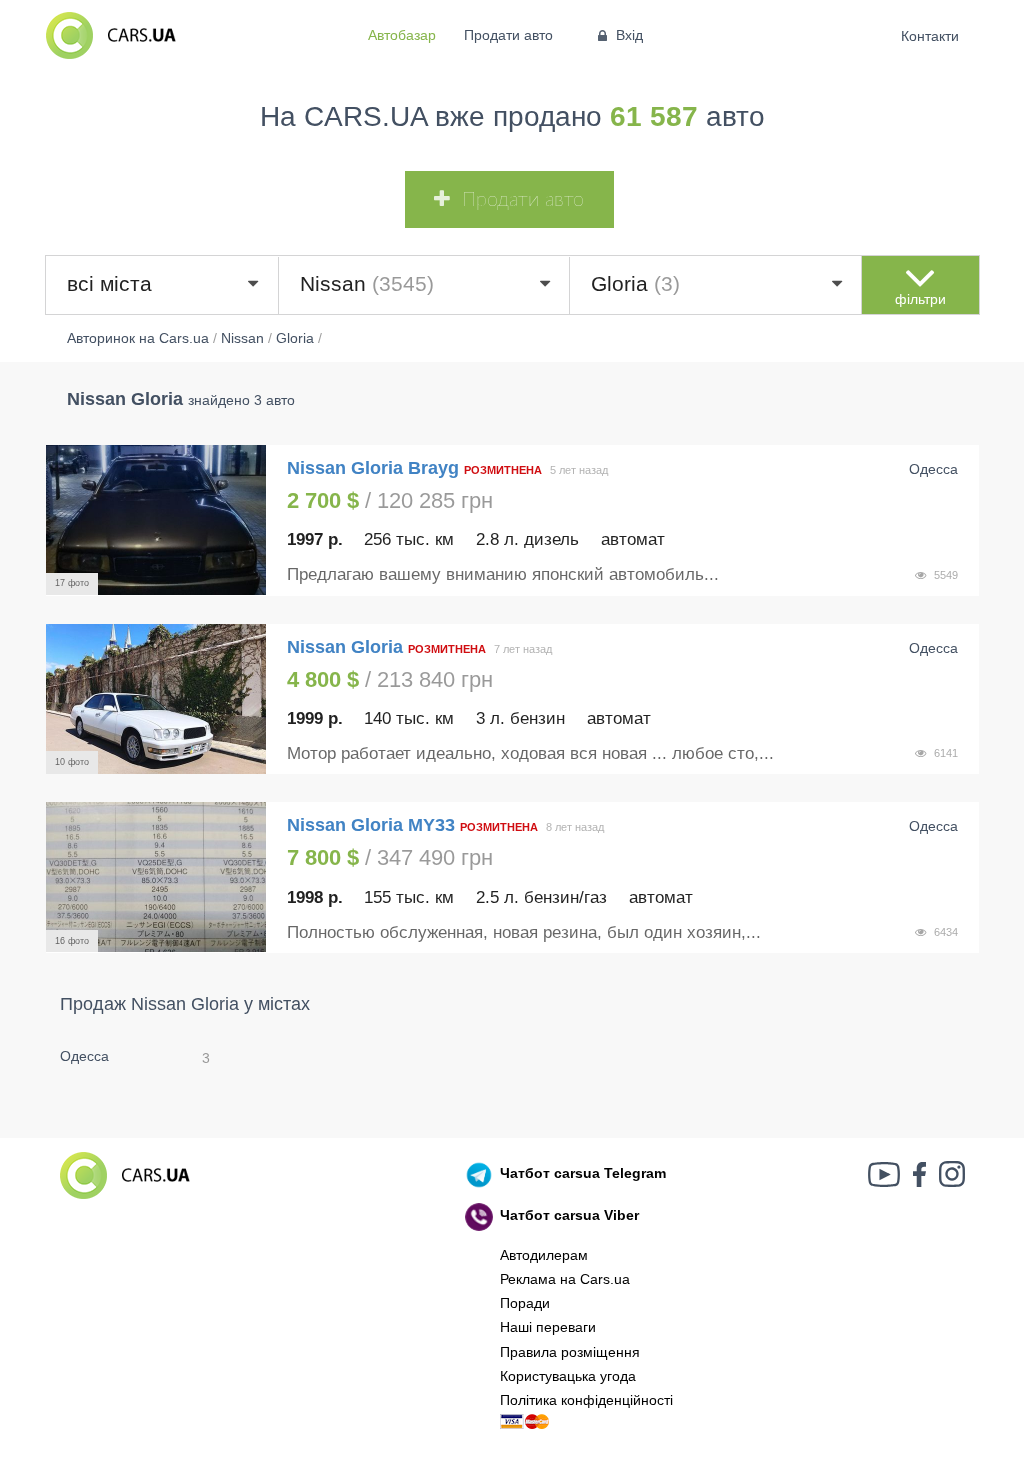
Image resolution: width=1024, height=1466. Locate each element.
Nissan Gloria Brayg (373, 468)
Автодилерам (544, 1255)
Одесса (84, 1056)
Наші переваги (548, 1327)
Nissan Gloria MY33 (371, 825)
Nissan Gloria (347, 647)
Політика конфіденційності (586, 1400)
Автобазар (402, 35)
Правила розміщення (570, 1352)
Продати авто (508, 35)
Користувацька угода (568, 1376)
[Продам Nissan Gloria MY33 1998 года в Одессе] (156, 877)
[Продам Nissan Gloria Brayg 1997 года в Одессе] (156, 520)
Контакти (930, 36)
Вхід (629, 35)
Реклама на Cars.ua (565, 1279)
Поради (525, 1303)
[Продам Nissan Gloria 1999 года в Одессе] (156, 699)
